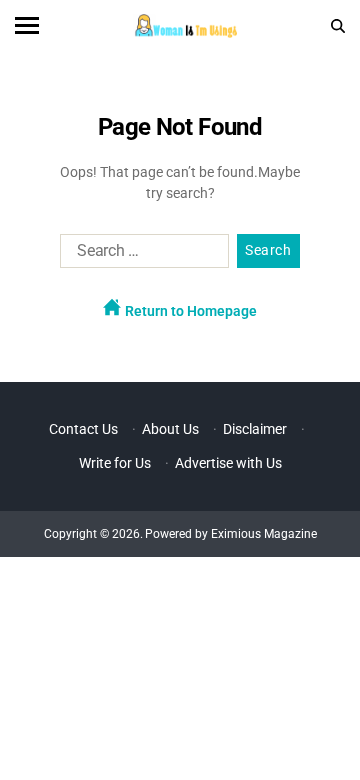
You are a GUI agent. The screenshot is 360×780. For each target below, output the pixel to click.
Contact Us (83, 429)
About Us (170, 429)
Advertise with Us (228, 463)
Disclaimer (255, 429)
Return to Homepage (189, 311)
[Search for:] (140, 255)
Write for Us (115, 463)
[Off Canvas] (27, 25)
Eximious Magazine (264, 534)
